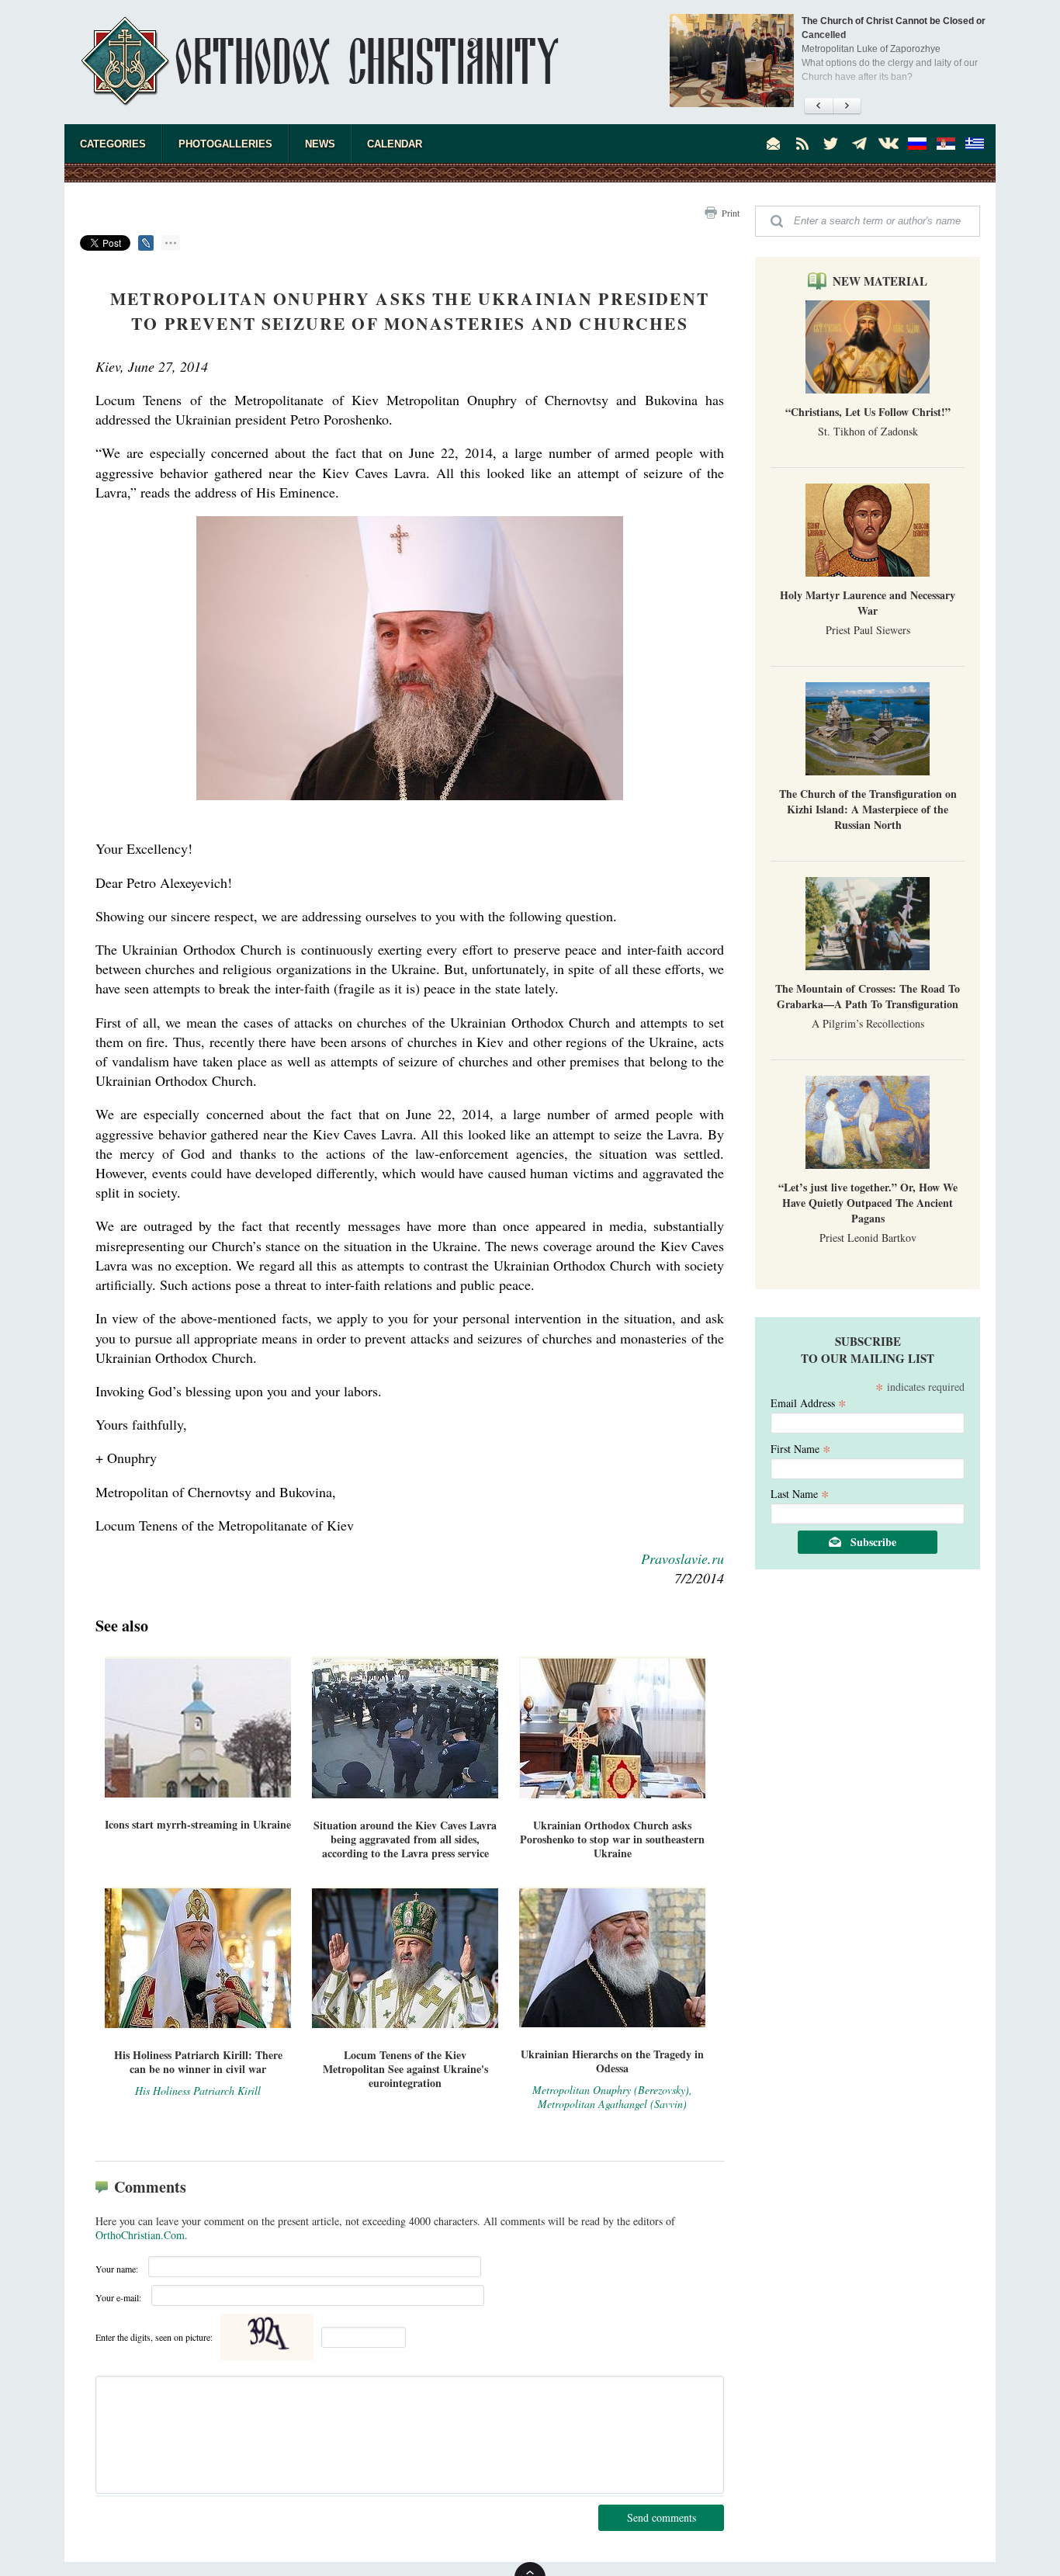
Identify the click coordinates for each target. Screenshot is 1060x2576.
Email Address (809, 1402)
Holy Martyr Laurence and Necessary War (868, 603)
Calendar (395, 144)
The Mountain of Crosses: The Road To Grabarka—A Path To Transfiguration (868, 996)
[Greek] (975, 144)
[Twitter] (831, 144)
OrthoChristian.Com (140, 2235)
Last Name (800, 1493)
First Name (801, 1448)
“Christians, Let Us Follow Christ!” (868, 412)
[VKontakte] (889, 144)
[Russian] (917, 144)
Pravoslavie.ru (682, 1558)
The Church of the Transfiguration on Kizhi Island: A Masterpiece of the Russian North (868, 809)
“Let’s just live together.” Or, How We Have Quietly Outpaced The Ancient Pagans (868, 1203)
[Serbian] (946, 144)
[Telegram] (860, 144)
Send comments (662, 2517)
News (320, 144)
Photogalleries (225, 144)
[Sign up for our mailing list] (774, 144)
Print (731, 213)
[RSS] (802, 144)
